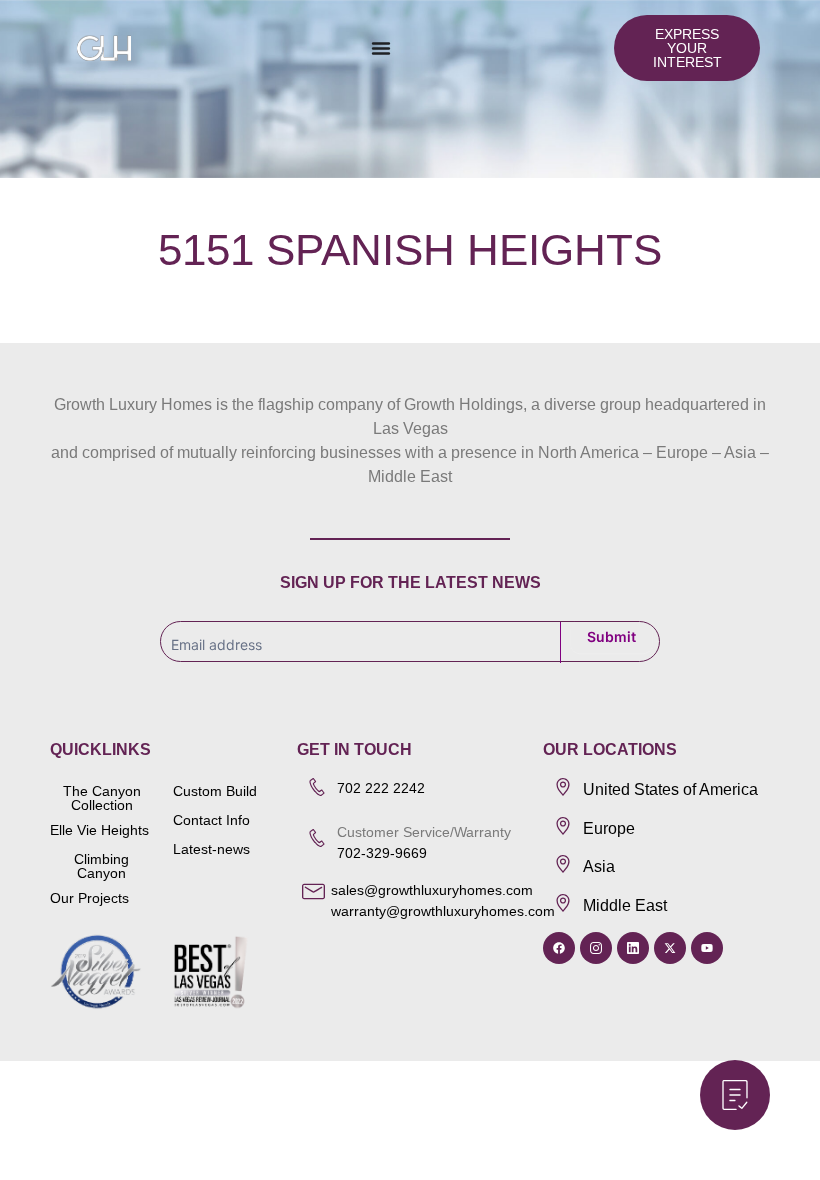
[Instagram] (596, 948)
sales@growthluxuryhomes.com (432, 890)
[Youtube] (707, 948)
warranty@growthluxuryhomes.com (443, 911)
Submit (611, 636)
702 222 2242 (381, 788)
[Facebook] (559, 948)
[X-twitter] (670, 948)
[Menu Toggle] (381, 48)
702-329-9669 (384, 853)
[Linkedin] (633, 948)
